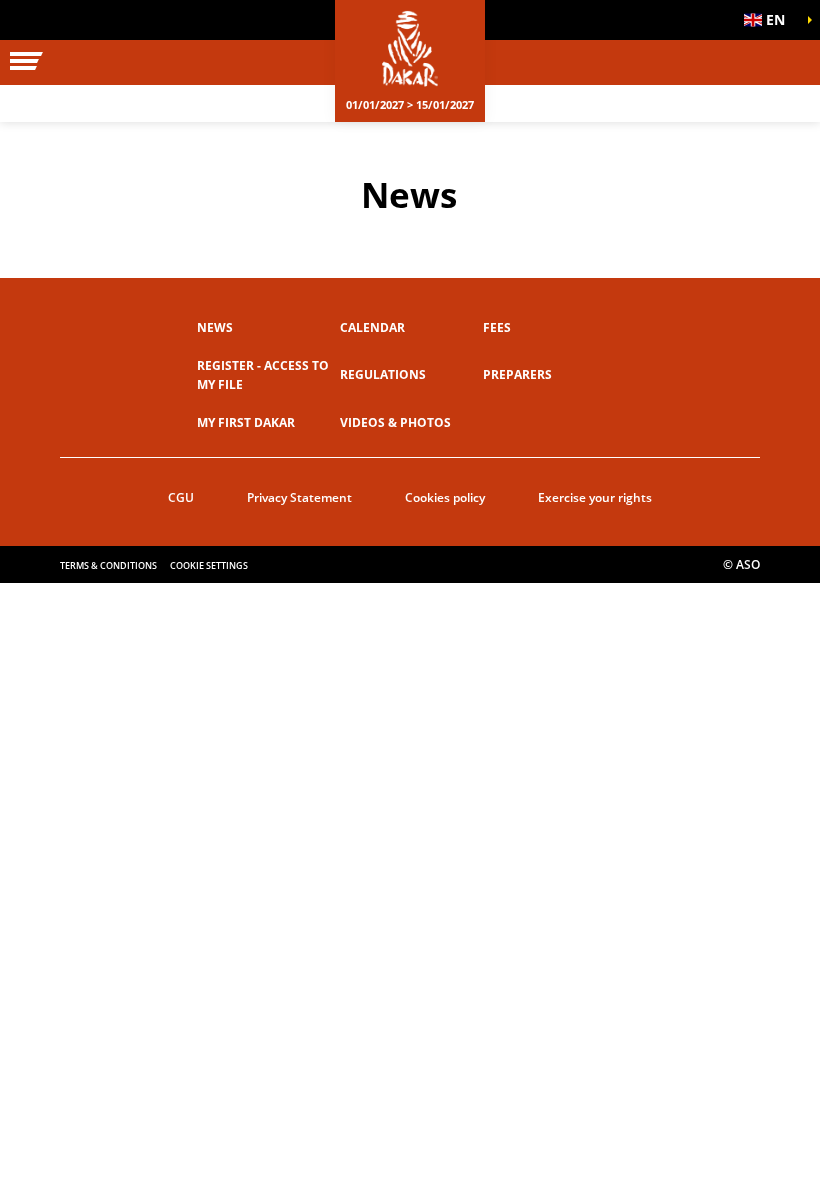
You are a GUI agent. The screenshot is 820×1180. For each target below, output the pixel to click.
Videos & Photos (395, 422)
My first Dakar (246, 422)
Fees (497, 327)
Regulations (383, 374)
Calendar (372, 327)
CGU (181, 497)
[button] (770, 20)
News (215, 327)
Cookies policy (445, 497)
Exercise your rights (595, 497)
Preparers (517, 374)
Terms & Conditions (108, 565)
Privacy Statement (299, 497)
